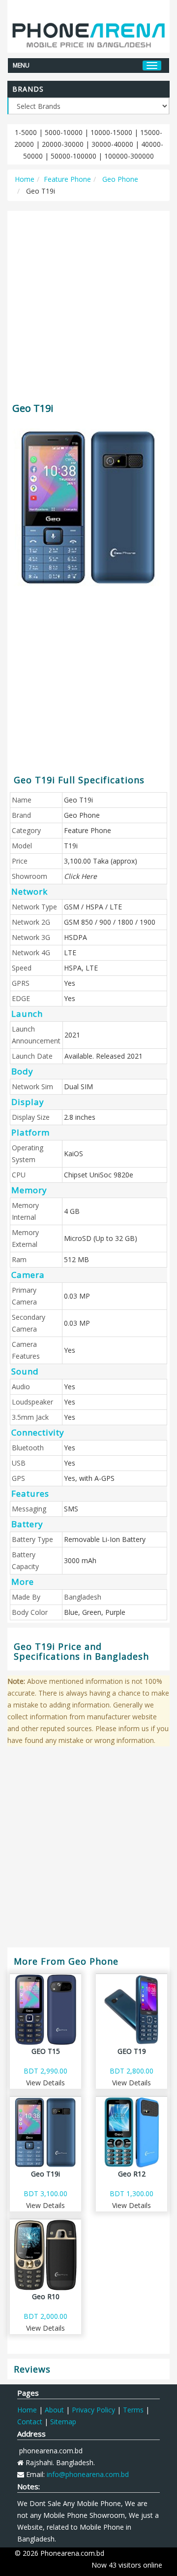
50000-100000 (74, 156)
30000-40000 (112, 144)
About (54, 2410)
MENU (21, 65)
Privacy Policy (93, 2410)
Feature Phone (67, 179)
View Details (45, 2083)
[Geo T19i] (88, 507)
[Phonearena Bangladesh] (88, 31)
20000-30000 (63, 144)
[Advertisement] (88, 302)
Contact (30, 2422)
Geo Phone (119, 179)
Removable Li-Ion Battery (105, 1539)
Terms (133, 2410)
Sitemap (63, 2422)
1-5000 (26, 132)
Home (25, 179)
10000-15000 (111, 132)
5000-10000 (64, 132)
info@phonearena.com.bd (88, 2474)
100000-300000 (129, 156)
